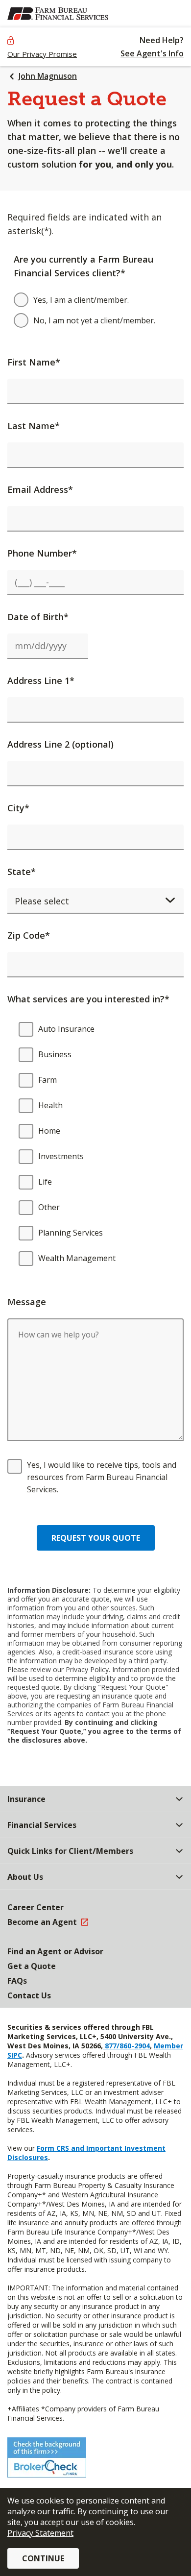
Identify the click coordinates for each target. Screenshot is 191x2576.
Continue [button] (43, 2558)
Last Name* (34, 426)
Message (27, 1302)
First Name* (34, 362)
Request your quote (96, 1538)
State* (22, 872)
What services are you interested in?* (88, 999)
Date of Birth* (38, 617)
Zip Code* (29, 935)
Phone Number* (42, 553)
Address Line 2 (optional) (60, 744)
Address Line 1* (41, 680)
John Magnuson (48, 76)
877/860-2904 (126, 2046)
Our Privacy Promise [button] (42, 54)
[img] (58, 14)
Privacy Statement (40, 2533)
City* (18, 808)
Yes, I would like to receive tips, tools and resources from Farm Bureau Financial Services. (102, 1477)
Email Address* (40, 489)
